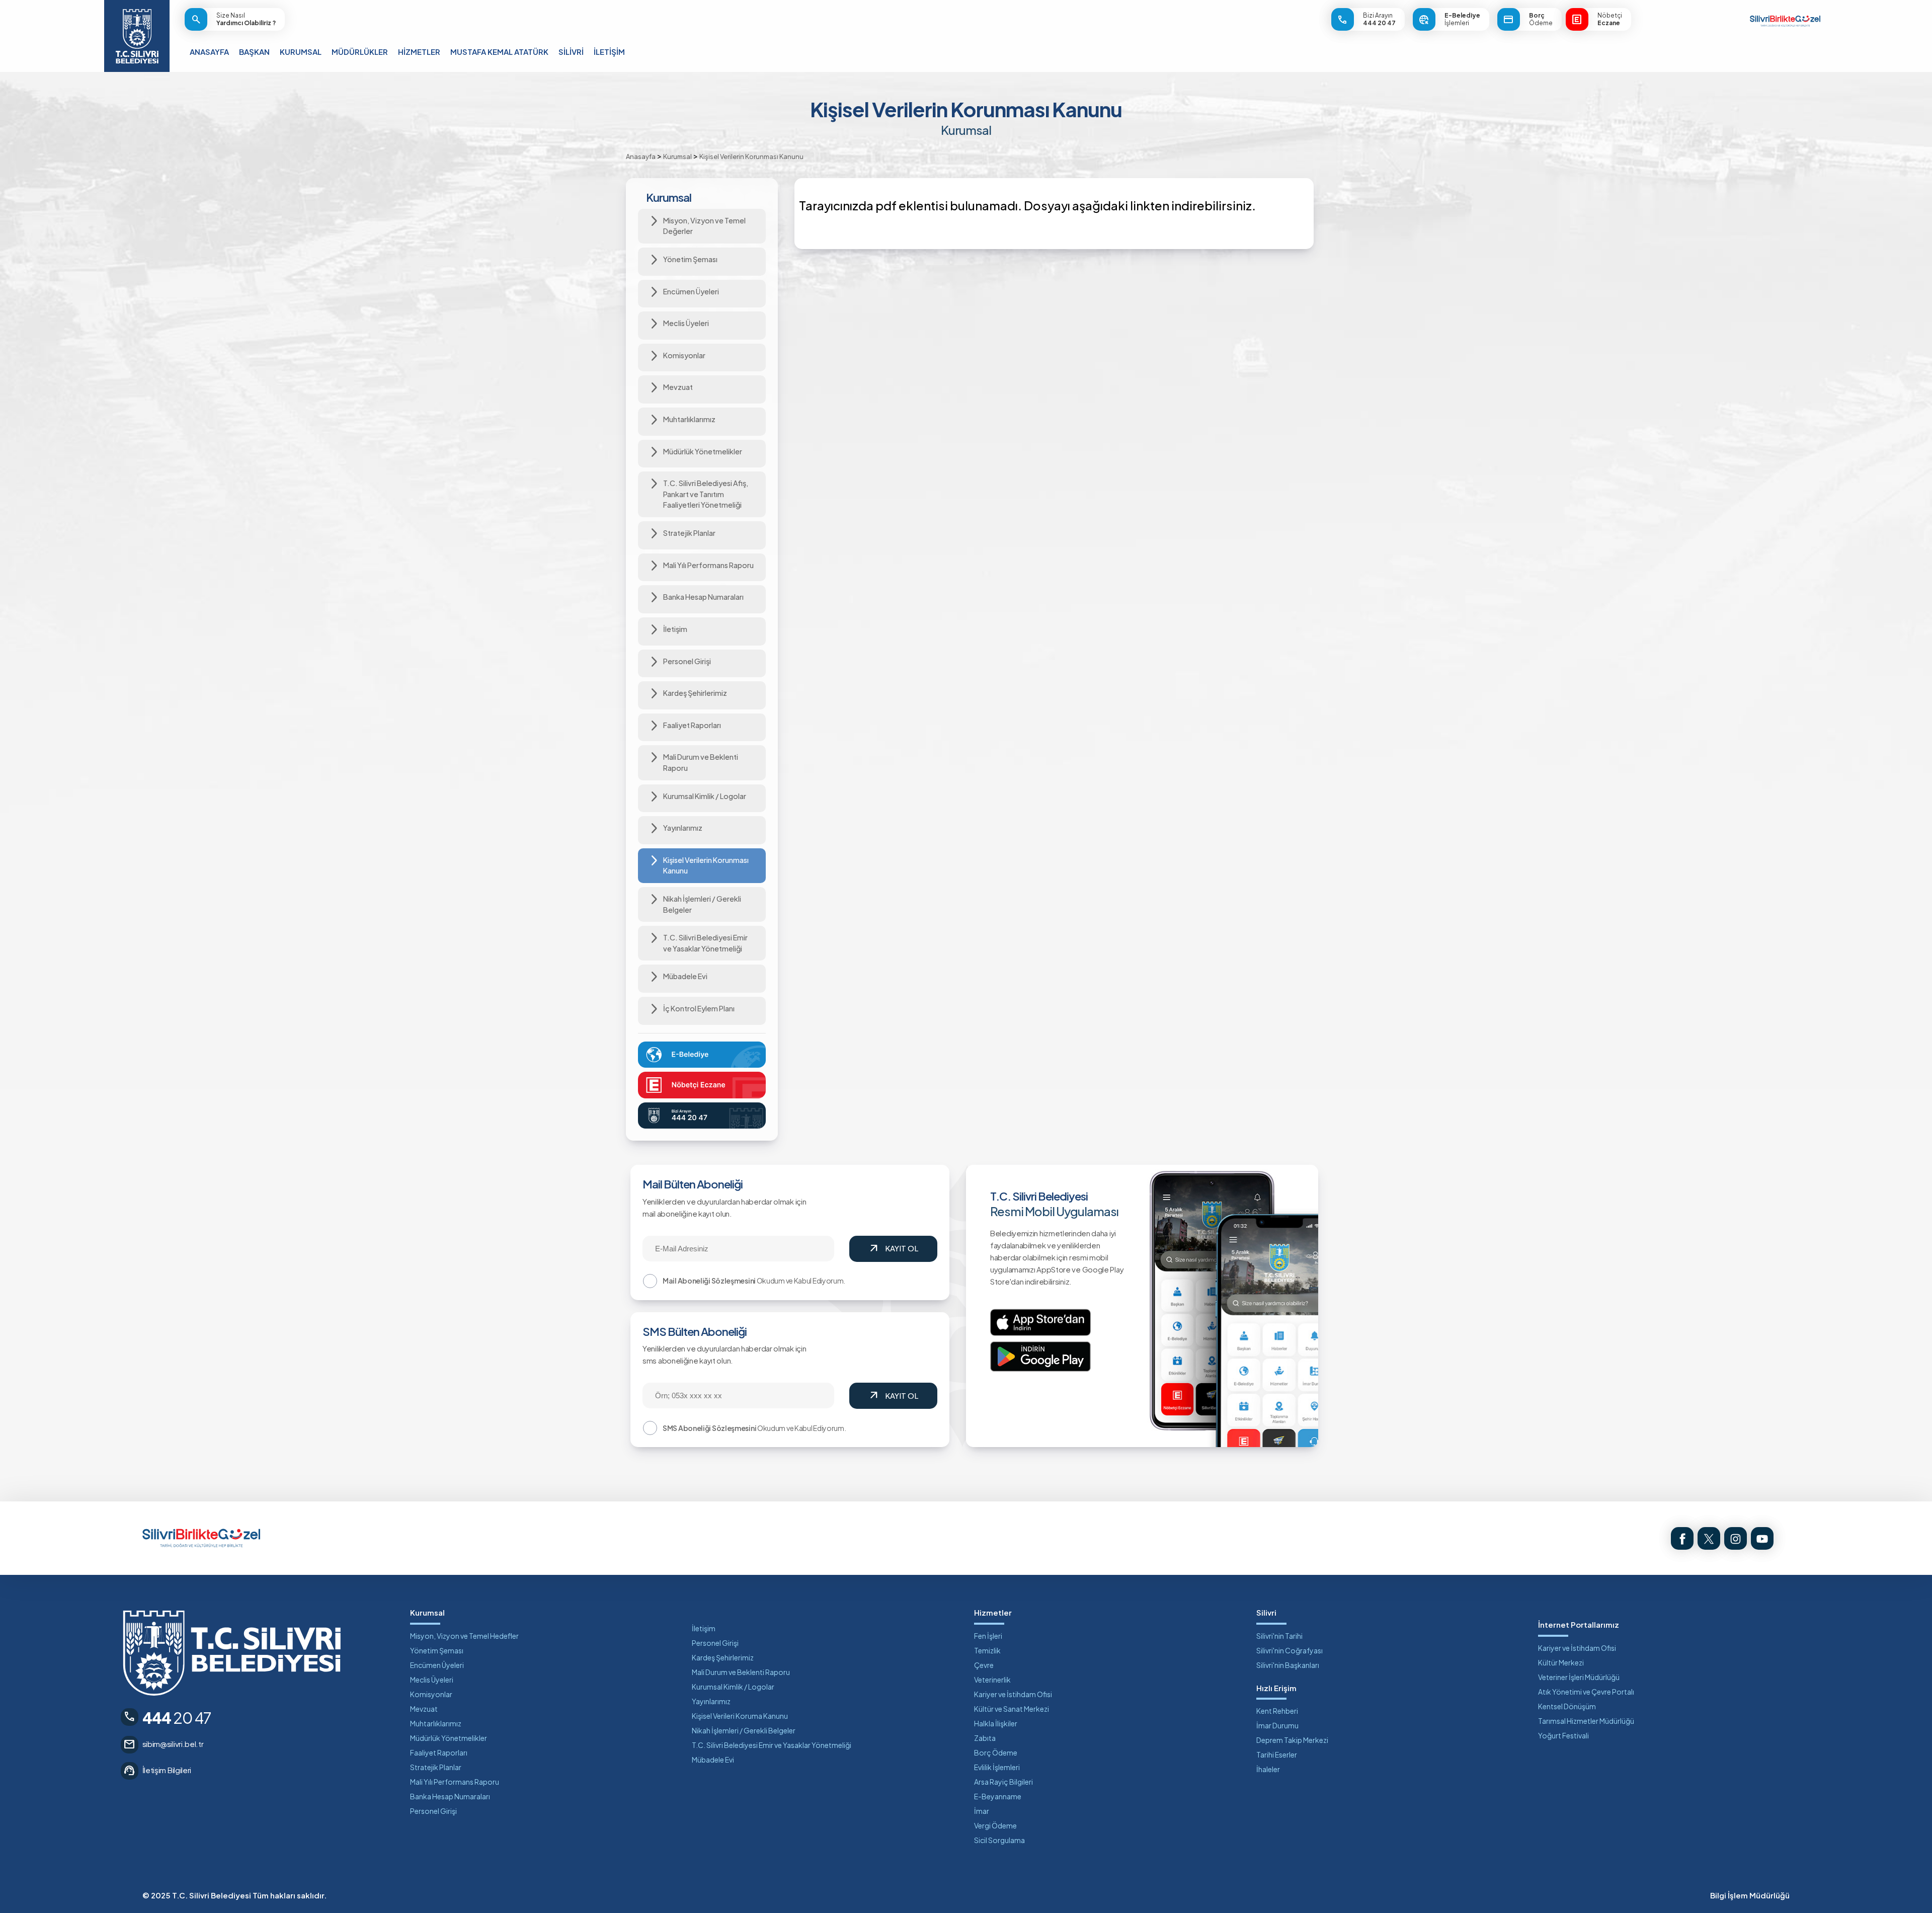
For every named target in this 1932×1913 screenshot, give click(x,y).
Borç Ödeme (996, 1752)
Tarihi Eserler (1277, 1755)
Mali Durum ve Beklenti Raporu (741, 1672)
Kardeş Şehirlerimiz (723, 1657)
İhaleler (1268, 1769)
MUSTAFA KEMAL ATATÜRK (499, 52)
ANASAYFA (209, 52)
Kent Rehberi (1277, 1711)
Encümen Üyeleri (437, 1665)
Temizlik (987, 1650)
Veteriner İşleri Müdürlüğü (1579, 1677)
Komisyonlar (431, 1694)
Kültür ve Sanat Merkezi (1012, 1709)
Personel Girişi (433, 1811)
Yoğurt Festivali (1563, 1735)
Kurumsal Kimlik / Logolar (733, 1687)
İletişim (704, 1628)
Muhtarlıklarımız (436, 1723)
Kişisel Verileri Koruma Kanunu (740, 1716)
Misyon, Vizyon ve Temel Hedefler (464, 1636)
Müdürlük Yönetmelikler (449, 1738)
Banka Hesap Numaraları (450, 1796)
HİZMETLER (419, 52)
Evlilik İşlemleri (997, 1767)
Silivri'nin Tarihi (1279, 1636)
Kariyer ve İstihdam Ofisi (1013, 1694)
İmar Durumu (1277, 1725)
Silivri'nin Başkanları (1288, 1665)
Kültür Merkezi (1561, 1662)
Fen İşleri (988, 1636)
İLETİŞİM (609, 52)
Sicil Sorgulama (999, 1840)
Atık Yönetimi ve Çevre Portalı (1586, 1692)
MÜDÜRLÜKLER (360, 52)
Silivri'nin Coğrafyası (1290, 1650)
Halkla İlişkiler (996, 1723)
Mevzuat (424, 1709)
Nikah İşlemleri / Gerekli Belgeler (744, 1730)
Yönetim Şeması (437, 1650)
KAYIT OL (893, 1249)
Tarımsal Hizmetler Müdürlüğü (1586, 1721)
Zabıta (985, 1738)
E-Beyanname (998, 1796)
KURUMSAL (301, 52)
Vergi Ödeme (995, 1825)
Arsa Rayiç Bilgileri (1003, 1782)
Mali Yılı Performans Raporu (455, 1782)
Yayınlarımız (711, 1701)
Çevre (984, 1665)
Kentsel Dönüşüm (1567, 1706)
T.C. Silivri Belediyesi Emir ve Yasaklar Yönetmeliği (772, 1745)
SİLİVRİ (571, 52)
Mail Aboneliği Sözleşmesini (709, 1281)
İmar (982, 1811)
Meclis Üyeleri (432, 1680)
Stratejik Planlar (436, 1767)
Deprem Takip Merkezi (1292, 1740)
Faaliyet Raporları (439, 1752)
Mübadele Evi (713, 1760)
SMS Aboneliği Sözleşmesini (709, 1428)
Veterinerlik (992, 1680)
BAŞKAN (254, 52)
